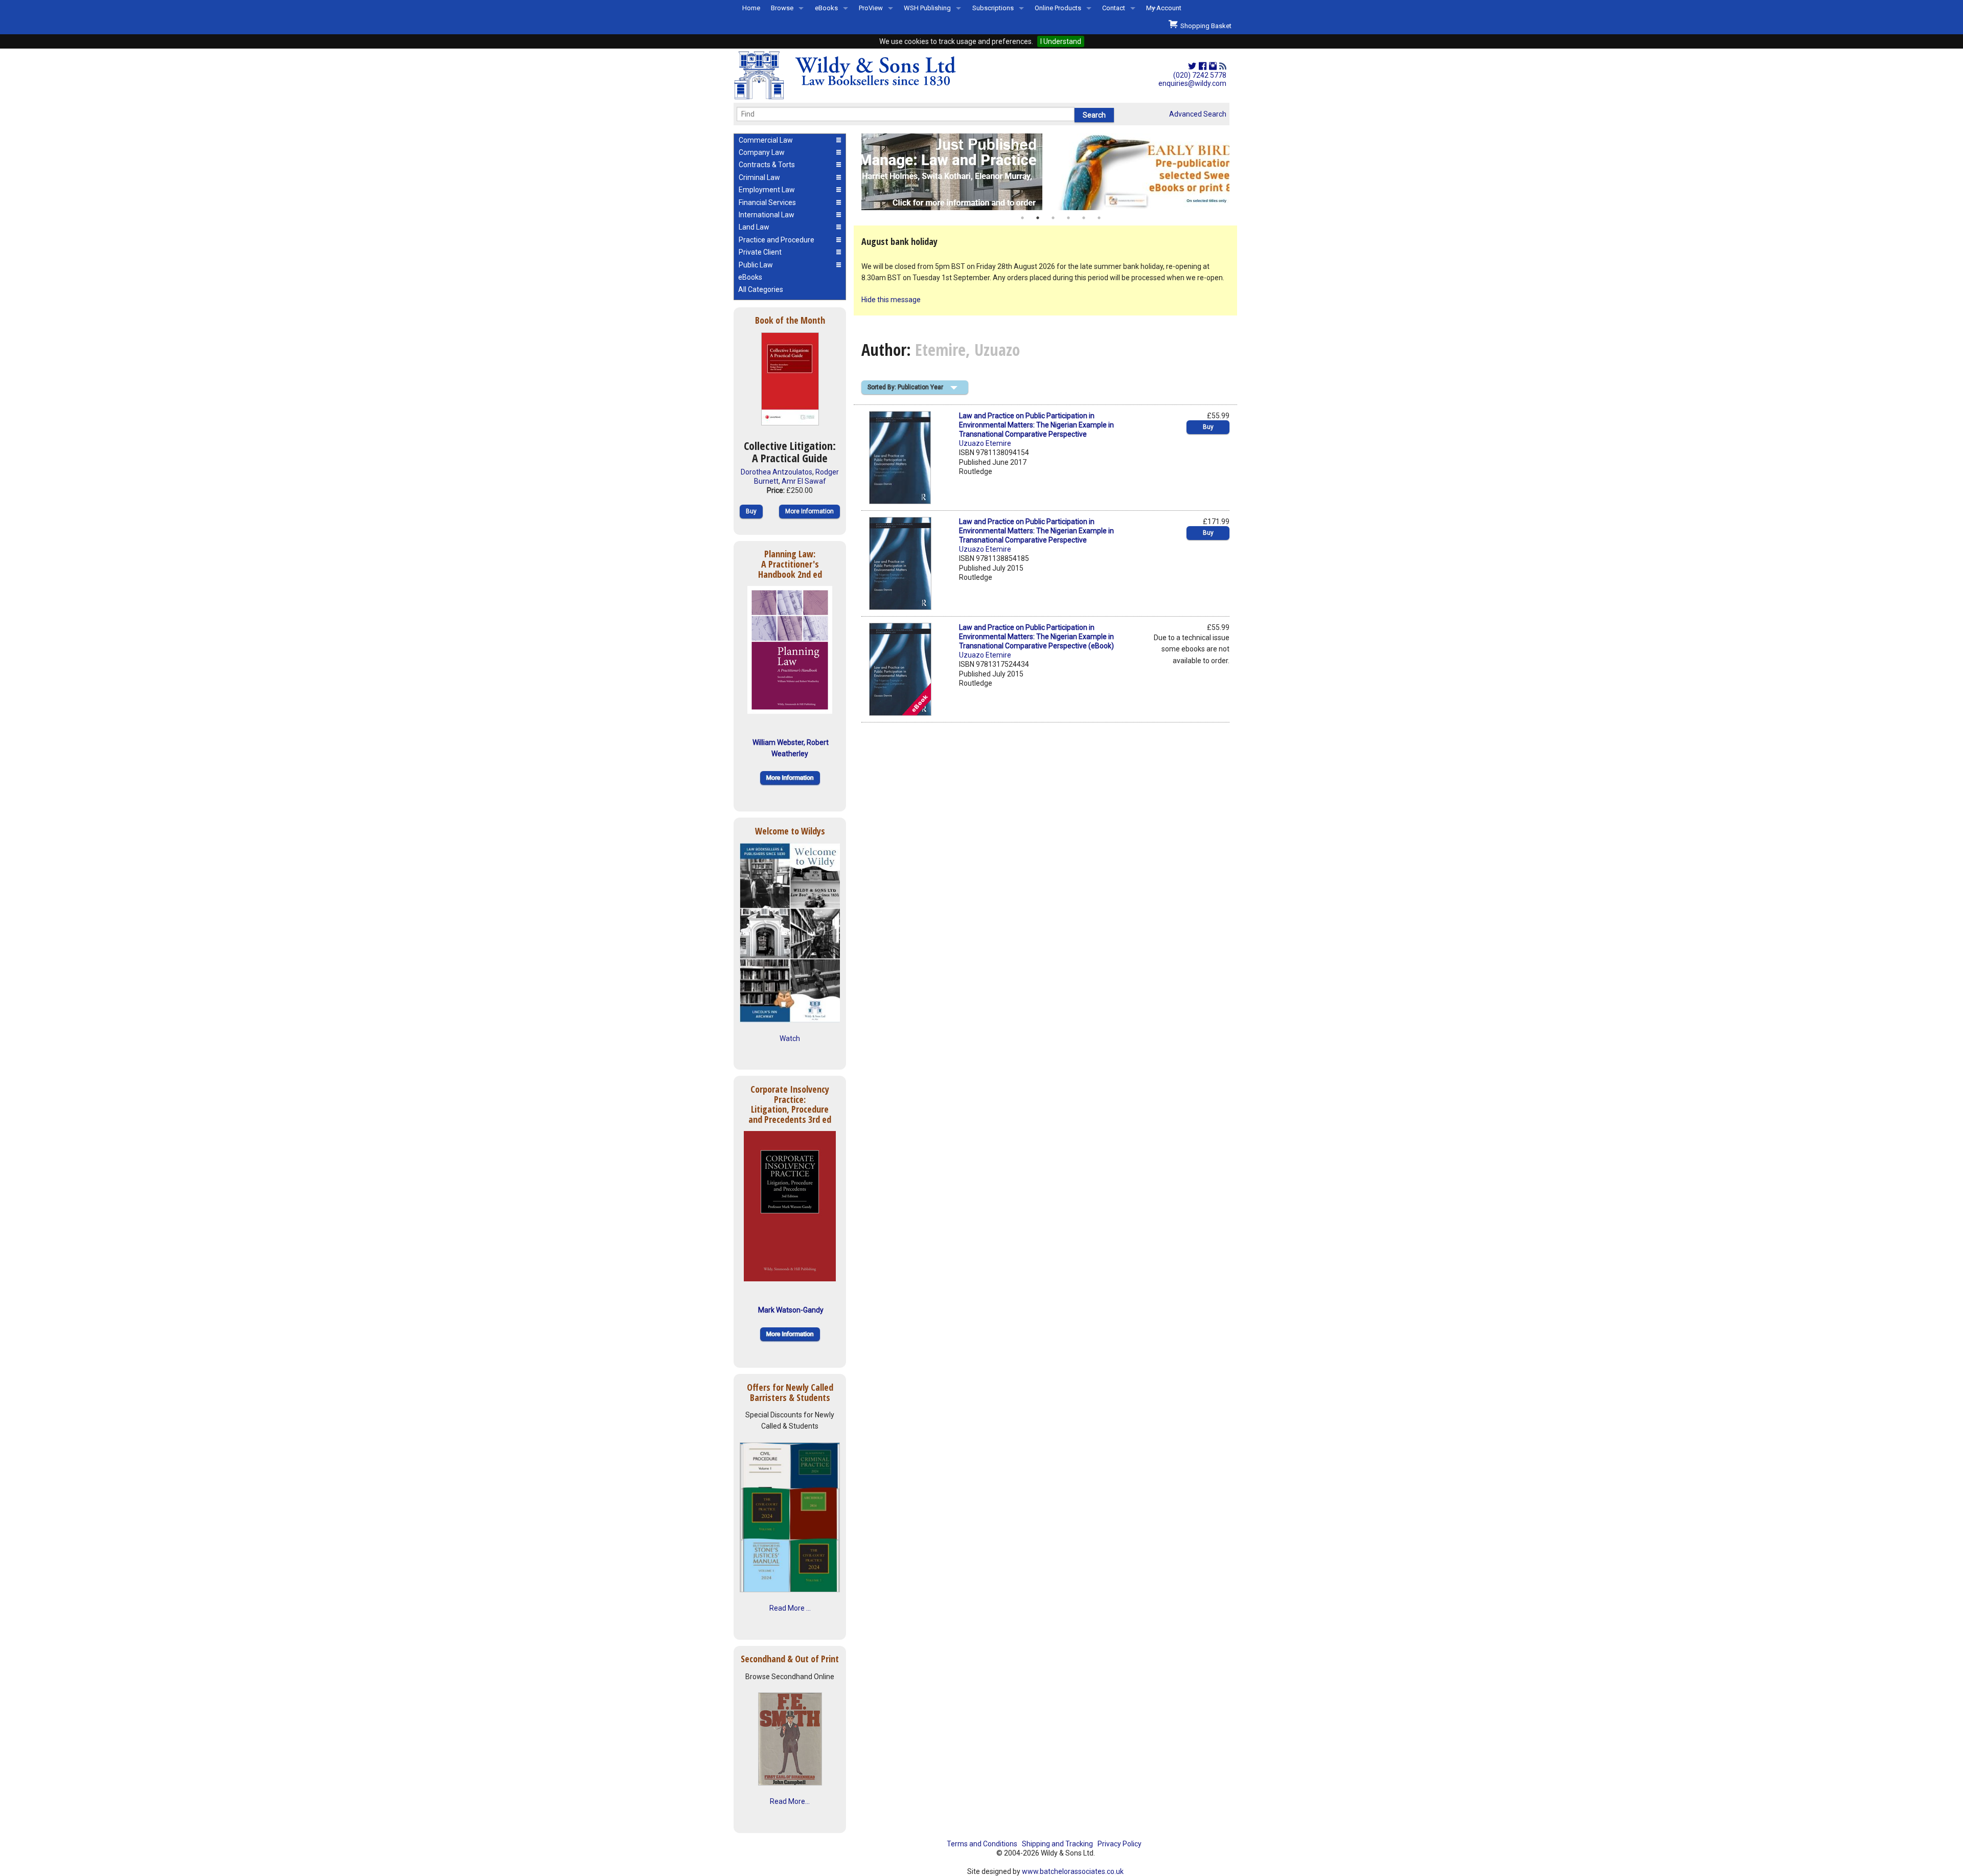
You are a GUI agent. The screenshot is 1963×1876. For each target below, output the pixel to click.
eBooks (826, 8)
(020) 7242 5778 (1200, 75)
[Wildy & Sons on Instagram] (1213, 66)
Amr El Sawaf (804, 481)
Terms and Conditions (982, 1844)
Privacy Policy (1120, 1844)
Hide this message (891, 300)
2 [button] (1038, 218)
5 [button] (1084, 218)
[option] (1045, 172)
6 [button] (1099, 218)
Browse (782, 8)
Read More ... (790, 1608)
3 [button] (1053, 218)
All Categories (761, 289)
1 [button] (1022, 218)
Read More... (790, 1801)
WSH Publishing (927, 8)
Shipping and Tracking (1057, 1844)
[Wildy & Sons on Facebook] (1203, 66)
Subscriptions (993, 8)
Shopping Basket (1204, 26)
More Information (809, 511)
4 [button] (1068, 218)
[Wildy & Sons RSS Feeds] (1223, 66)
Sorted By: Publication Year (905, 387)
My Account (1164, 8)
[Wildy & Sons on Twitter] (1192, 66)
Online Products (1058, 8)
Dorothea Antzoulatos (777, 472)
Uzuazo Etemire (985, 443)
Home (751, 8)
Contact (1114, 8)
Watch (790, 1038)
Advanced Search (1198, 114)
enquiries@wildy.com (1192, 83)
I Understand (1061, 41)
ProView (871, 8)
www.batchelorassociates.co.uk (1073, 1871)
